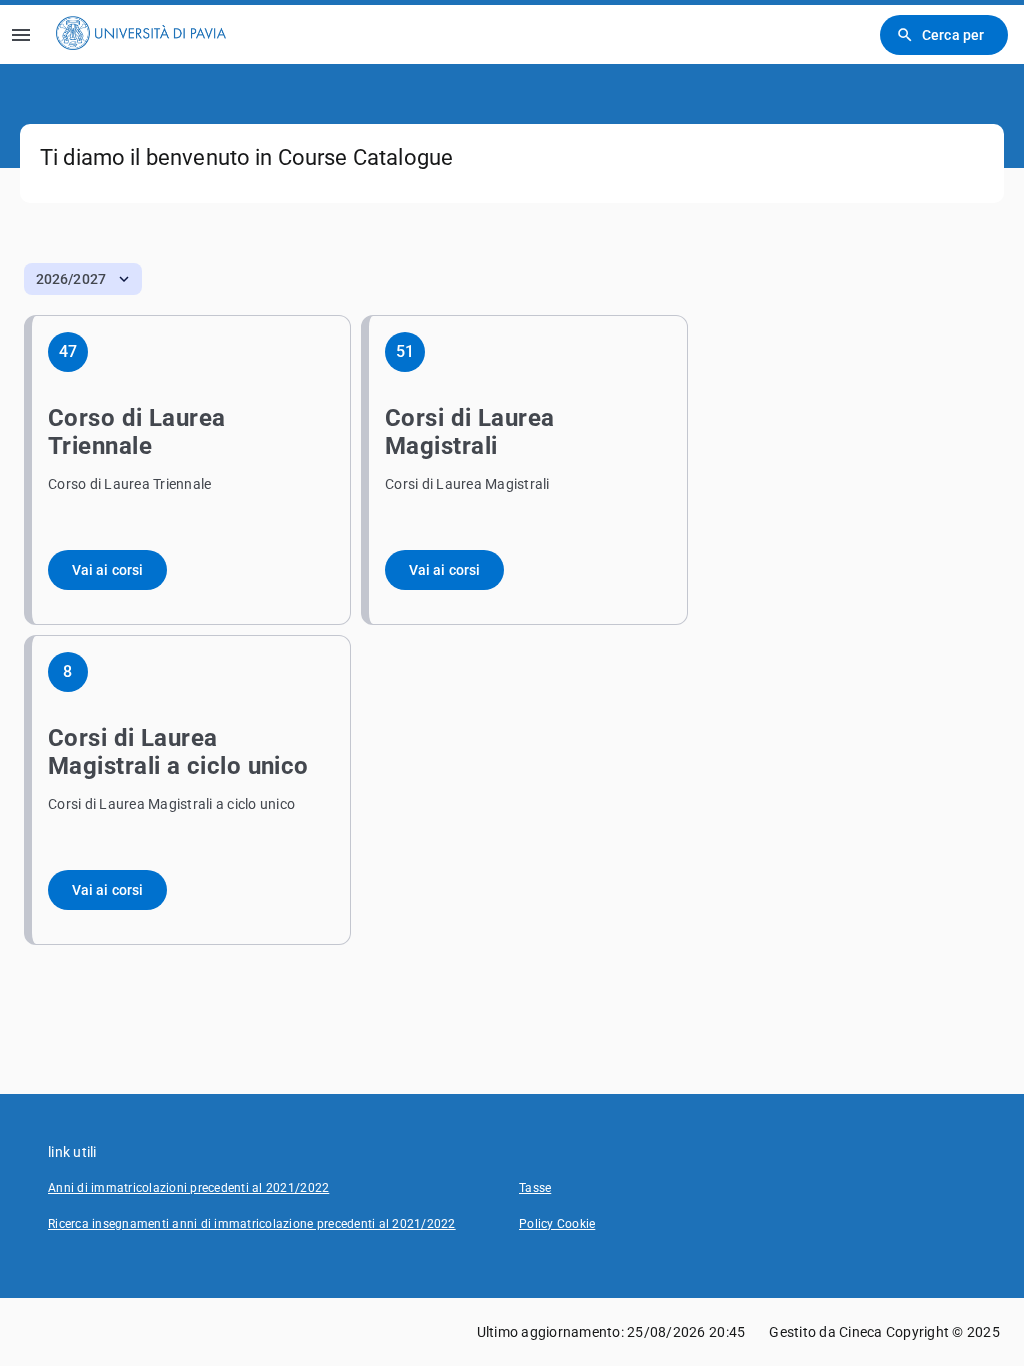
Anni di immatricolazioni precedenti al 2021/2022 (188, 1188)
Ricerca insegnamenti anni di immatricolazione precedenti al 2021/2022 (252, 1224)
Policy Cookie (557, 1224)
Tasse (535, 1188)
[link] (141, 34)
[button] (83, 279)
